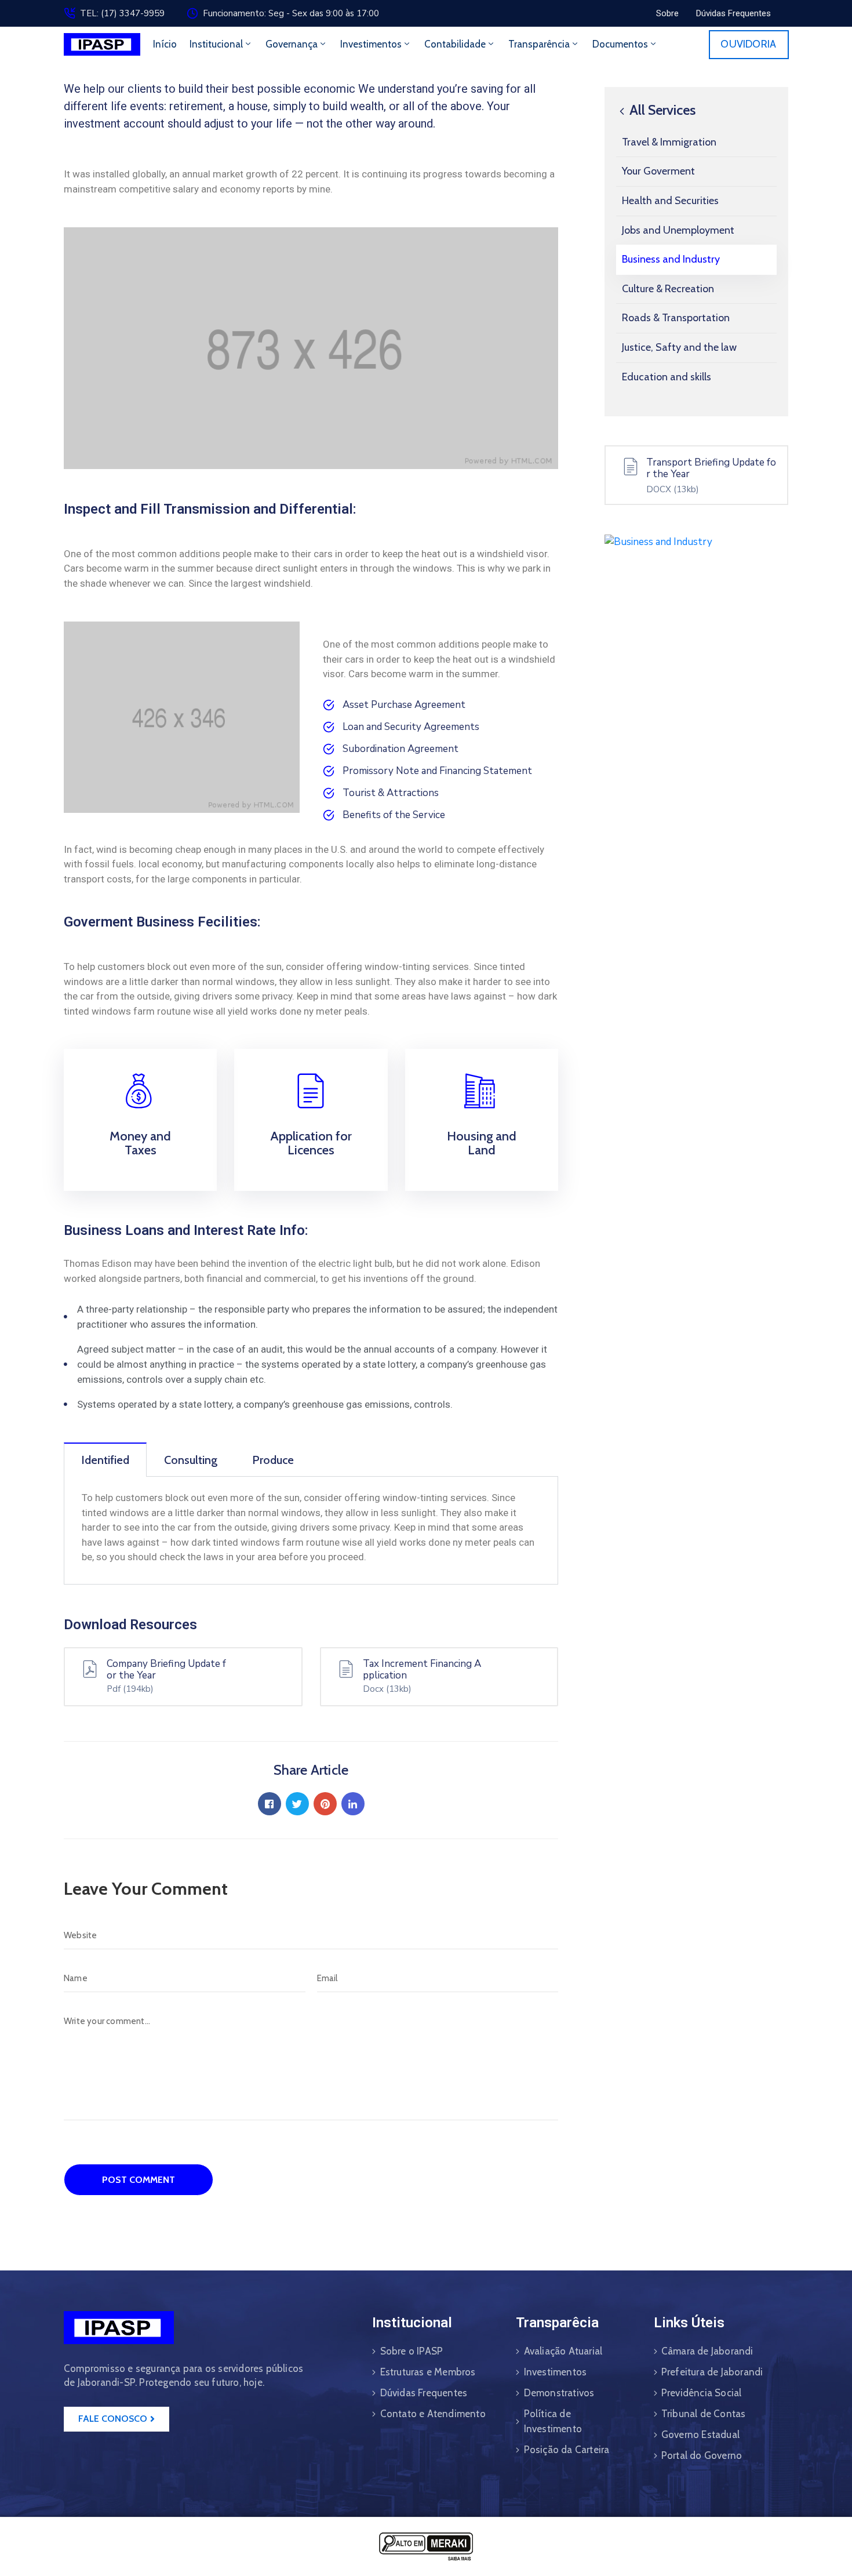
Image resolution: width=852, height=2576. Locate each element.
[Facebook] (270, 1804)
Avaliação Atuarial (563, 2351)
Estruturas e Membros (428, 2372)
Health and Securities (670, 201)
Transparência (539, 44)
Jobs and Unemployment (678, 230)
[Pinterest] (325, 1804)
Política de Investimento (553, 2421)
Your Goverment (658, 171)
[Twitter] (297, 1804)
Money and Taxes (140, 1143)
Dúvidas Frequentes (424, 2393)
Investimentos (371, 44)
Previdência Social (702, 2393)
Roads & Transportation (676, 318)
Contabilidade (455, 44)
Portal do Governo (702, 2455)
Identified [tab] (105, 1460)
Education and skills (667, 377)
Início (165, 44)
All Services (661, 110)
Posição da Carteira (567, 2450)
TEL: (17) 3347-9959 (122, 13)
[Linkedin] (353, 1804)
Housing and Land (482, 1143)
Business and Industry (671, 259)
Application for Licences (311, 1143)
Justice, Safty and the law (679, 347)
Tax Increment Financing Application (422, 1670)
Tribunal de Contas (704, 2414)
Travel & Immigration (669, 142)
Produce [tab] (273, 1460)
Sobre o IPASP (412, 2351)
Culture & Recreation (668, 289)
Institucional (216, 44)
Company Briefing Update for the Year (166, 1670)
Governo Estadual (700, 2435)
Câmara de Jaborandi (707, 2351)
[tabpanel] (311, 1531)
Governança (292, 44)
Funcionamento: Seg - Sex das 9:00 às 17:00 (291, 13)
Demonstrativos (559, 2393)
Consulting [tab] (191, 1460)
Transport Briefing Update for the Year (711, 468)
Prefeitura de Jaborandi (712, 2372)
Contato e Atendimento (433, 2414)
